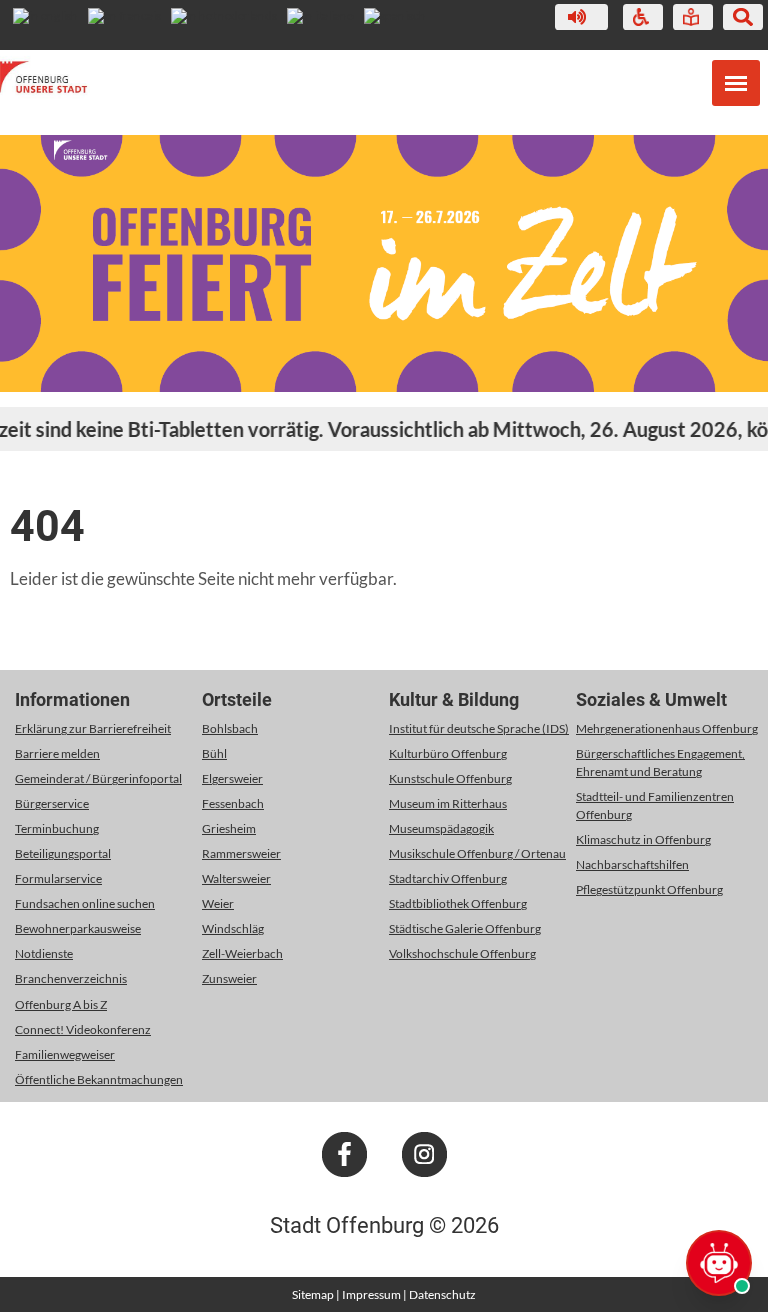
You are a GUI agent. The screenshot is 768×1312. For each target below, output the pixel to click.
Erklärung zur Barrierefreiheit (93, 728)
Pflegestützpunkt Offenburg (649, 889)
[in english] (45, 15)
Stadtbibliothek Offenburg (458, 903)
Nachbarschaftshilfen (632, 864)
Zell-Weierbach (242, 953)
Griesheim (229, 828)
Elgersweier (232, 778)
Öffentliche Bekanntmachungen (99, 1079)
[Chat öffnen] (719, 1263)
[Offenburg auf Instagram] (424, 1172)
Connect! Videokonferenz (83, 1029)
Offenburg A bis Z (61, 1004)
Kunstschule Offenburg (450, 778)
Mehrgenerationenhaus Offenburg (667, 728)
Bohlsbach (230, 728)
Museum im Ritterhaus (448, 803)
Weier (218, 903)
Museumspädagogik (441, 828)
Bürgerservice (52, 803)
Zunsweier (229, 978)
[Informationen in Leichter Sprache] (691, 17)
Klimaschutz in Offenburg (643, 839)
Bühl (214, 753)
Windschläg (233, 928)
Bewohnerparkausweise (78, 928)
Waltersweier (236, 878)
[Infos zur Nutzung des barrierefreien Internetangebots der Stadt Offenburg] (641, 17)
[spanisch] (395, 15)
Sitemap (313, 1294)
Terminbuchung (57, 828)
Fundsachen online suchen (85, 903)
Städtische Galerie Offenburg (465, 928)
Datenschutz (442, 1294)
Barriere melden (57, 753)
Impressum (371, 1294)
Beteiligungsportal (63, 853)
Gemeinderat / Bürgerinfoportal (98, 778)
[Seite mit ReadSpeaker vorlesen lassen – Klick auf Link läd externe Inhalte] (581, 17)
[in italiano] (320, 15)
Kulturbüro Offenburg (448, 753)
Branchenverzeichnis (71, 978)
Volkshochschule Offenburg (462, 953)
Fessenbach (233, 803)
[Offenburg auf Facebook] (344, 1172)
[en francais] (124, 15)
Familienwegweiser (65, 1054)
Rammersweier (241, 853)
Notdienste (44, 953)
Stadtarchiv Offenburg (448, 878)
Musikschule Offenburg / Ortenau (477, 853)
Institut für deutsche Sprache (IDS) (479, 728)
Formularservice (58, 878)
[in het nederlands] (224, 15)
